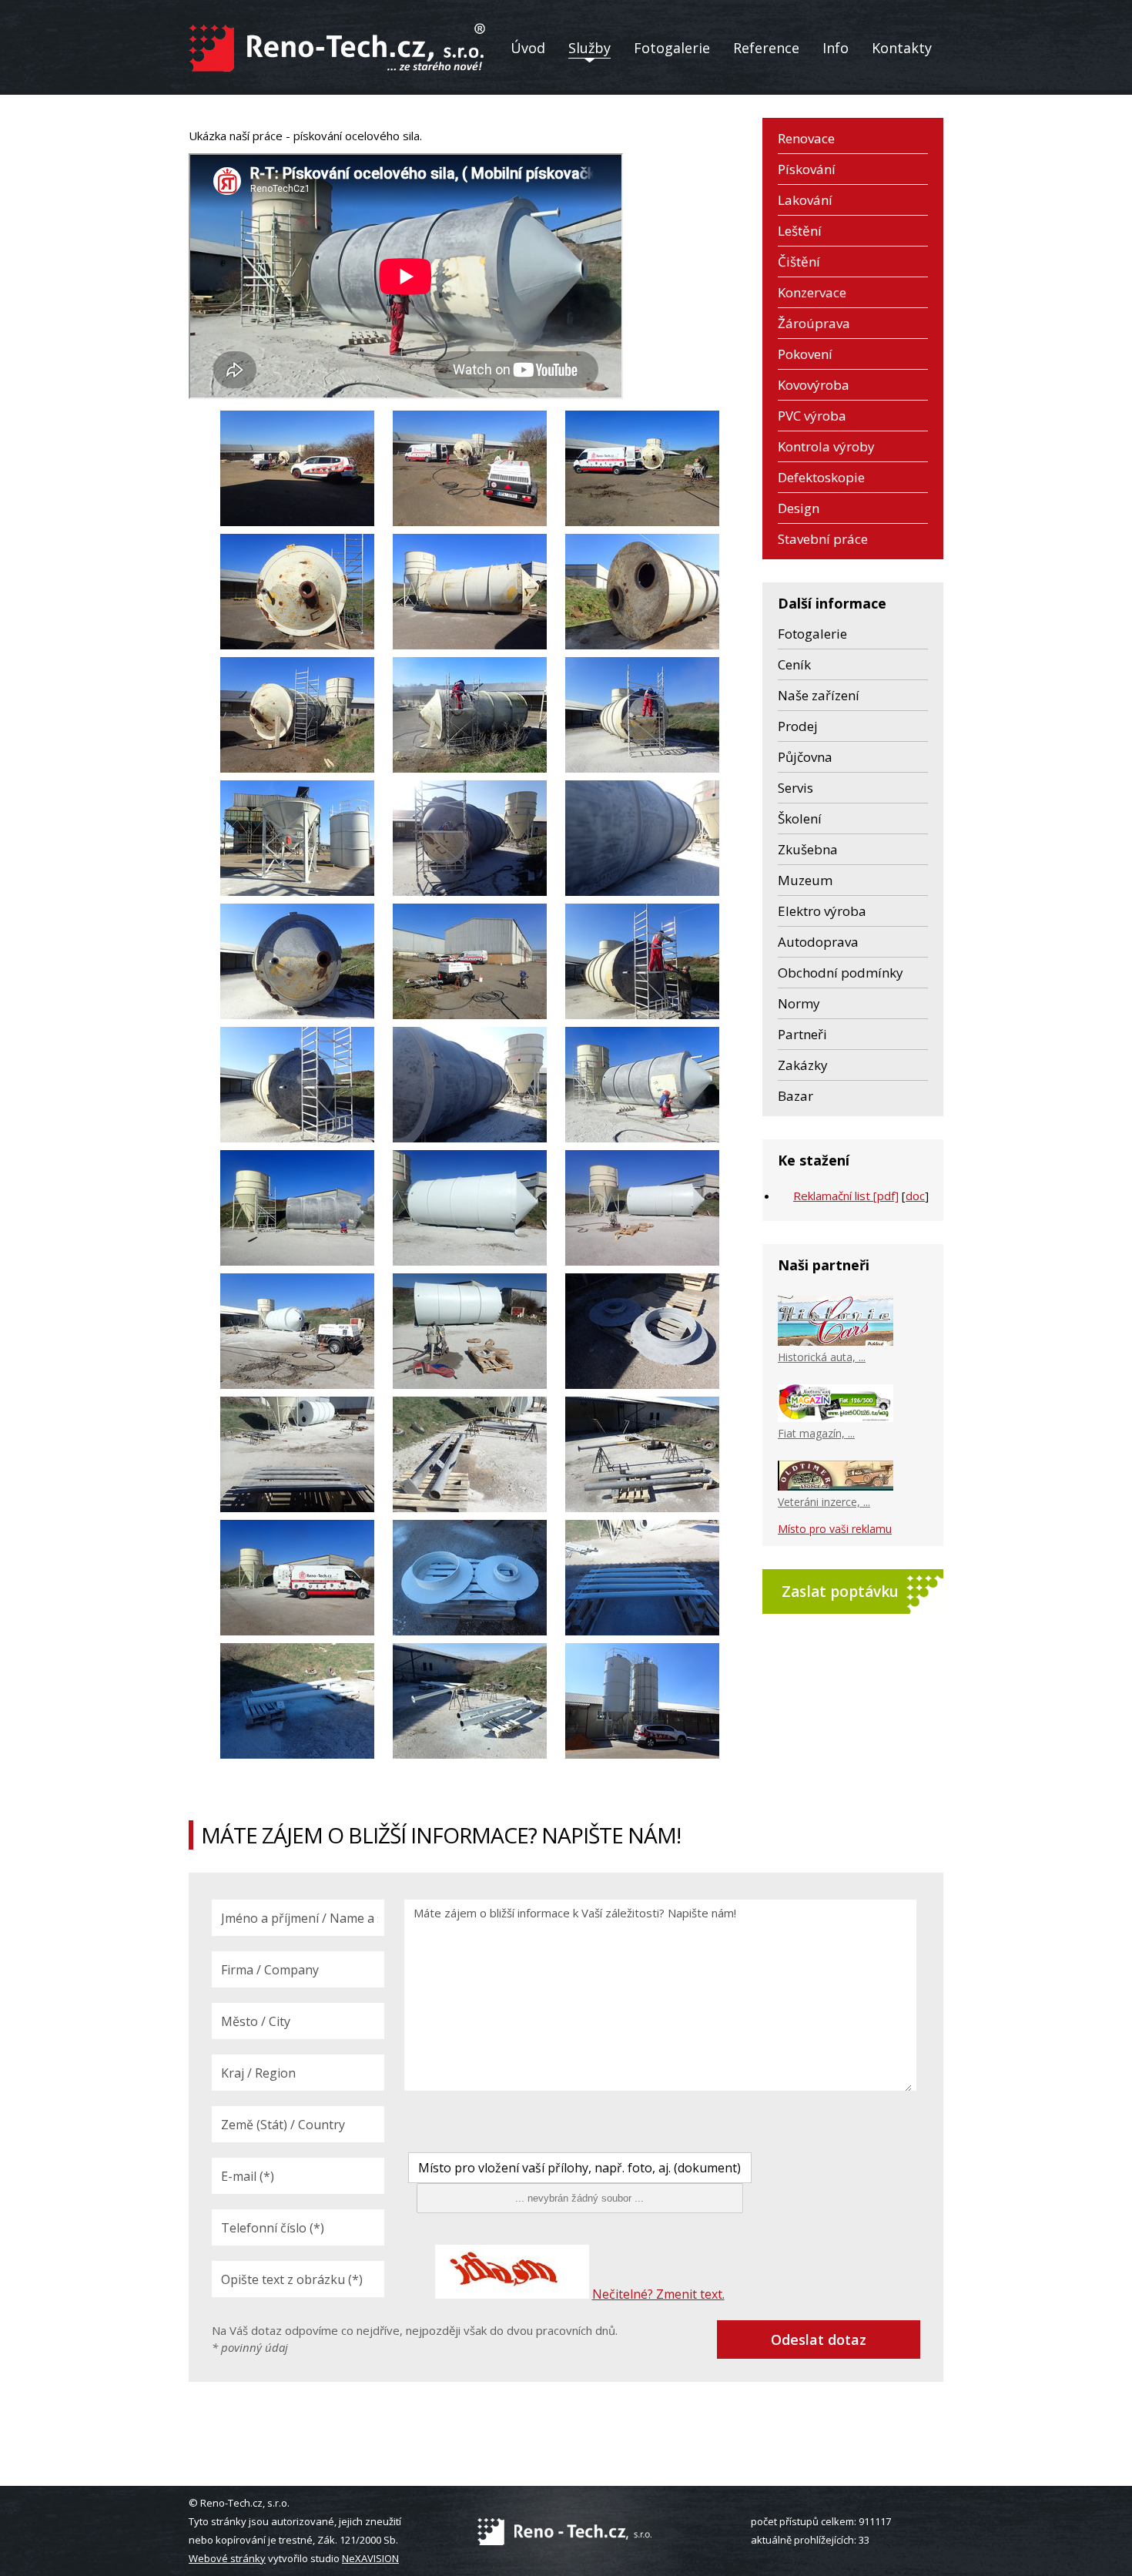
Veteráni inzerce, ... (824, 1502)
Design (799, 508)
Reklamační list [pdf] (846, 1196)
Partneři (802, 1034)
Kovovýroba (814, 385)
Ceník (794, 664)
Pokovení (805, 354)
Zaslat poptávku (840, 1592)
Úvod (528, 48)
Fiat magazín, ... (816, 1433)
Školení (800, 818)
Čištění (799, 262)
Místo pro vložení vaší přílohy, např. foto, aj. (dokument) (579, 2168)
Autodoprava (818, 942)
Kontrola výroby (826, 446)
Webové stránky (227, 2558)
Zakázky (803, 1065)
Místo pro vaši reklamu (835, 1529)
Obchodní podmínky (841, 973)
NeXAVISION (370, 2558)
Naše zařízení (819, 695)
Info (836, 48)
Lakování (805, 200)
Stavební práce (823, 539)
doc (915, 1196)
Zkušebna (808, 849)
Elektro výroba (822, 911)
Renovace (806, 138)
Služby (589, 48)
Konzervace (812, 292)
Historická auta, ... (822, 1357)
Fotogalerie (672, 48)
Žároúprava (814, 323)
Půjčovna (805, 757)
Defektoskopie (821, 477)
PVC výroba (812, 416)
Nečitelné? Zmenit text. (658, 2294)
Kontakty (902, 48)
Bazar (795, 1096)
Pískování (807, 169)
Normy (799, 1003)
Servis (795, 788)
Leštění (800, 231)
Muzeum (805, 880)
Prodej (798, 726)
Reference (766, 48)
